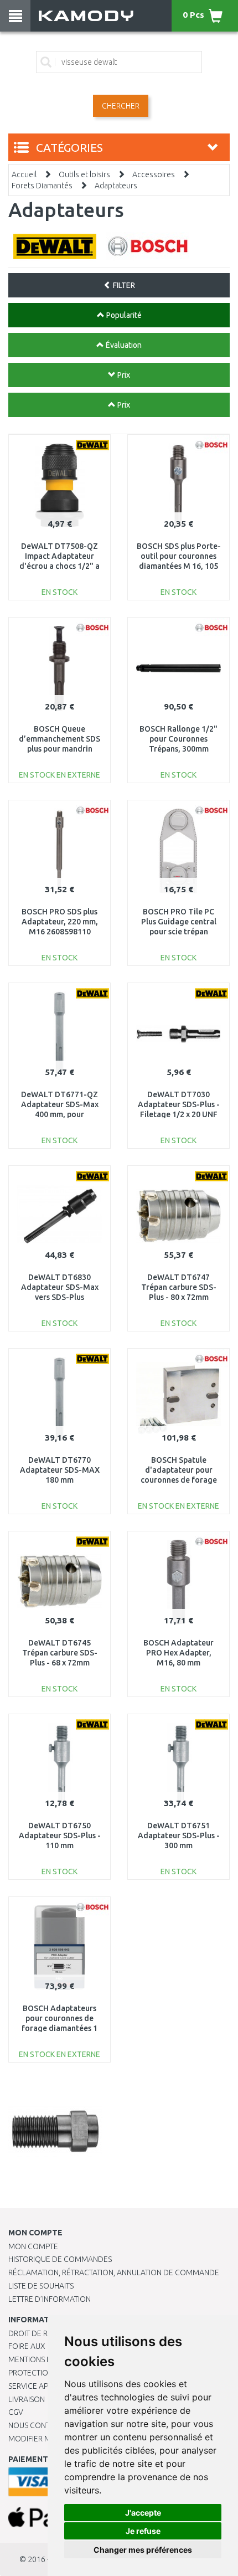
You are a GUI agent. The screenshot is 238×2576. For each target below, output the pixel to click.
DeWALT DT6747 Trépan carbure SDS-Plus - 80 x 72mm (179, 1287)
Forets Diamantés (42, 186)
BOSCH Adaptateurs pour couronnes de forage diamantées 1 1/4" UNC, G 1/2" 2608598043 (59, 2029)
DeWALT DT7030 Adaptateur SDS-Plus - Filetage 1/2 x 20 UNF (179, 1104)
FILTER (123, 285)
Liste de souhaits (41, 2286)
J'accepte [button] (143, 2513)
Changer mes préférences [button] (143, 2550)
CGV (16, 2412)
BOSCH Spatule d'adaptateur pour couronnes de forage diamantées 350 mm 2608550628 (179, 1480)
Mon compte (33, 2246)
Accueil (24, 174)
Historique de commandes (60, 2259)
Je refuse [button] (143, 2531)
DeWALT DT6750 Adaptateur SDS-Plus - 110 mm (60, 1835)
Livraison (27, 2399)
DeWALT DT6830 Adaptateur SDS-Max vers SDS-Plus (60, 1287)
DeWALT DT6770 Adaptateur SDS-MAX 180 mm (60, 1470)
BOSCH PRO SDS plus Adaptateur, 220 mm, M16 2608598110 (60, 922)
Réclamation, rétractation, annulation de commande (114, 2272)
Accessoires (154, 174)
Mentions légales (43, 2359)
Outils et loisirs (84, 174)
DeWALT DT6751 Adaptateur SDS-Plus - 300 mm (179, 1835)
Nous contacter (40, 2425)
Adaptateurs (116, 186)
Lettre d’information (50, 2299)
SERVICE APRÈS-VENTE (47, 2386)
